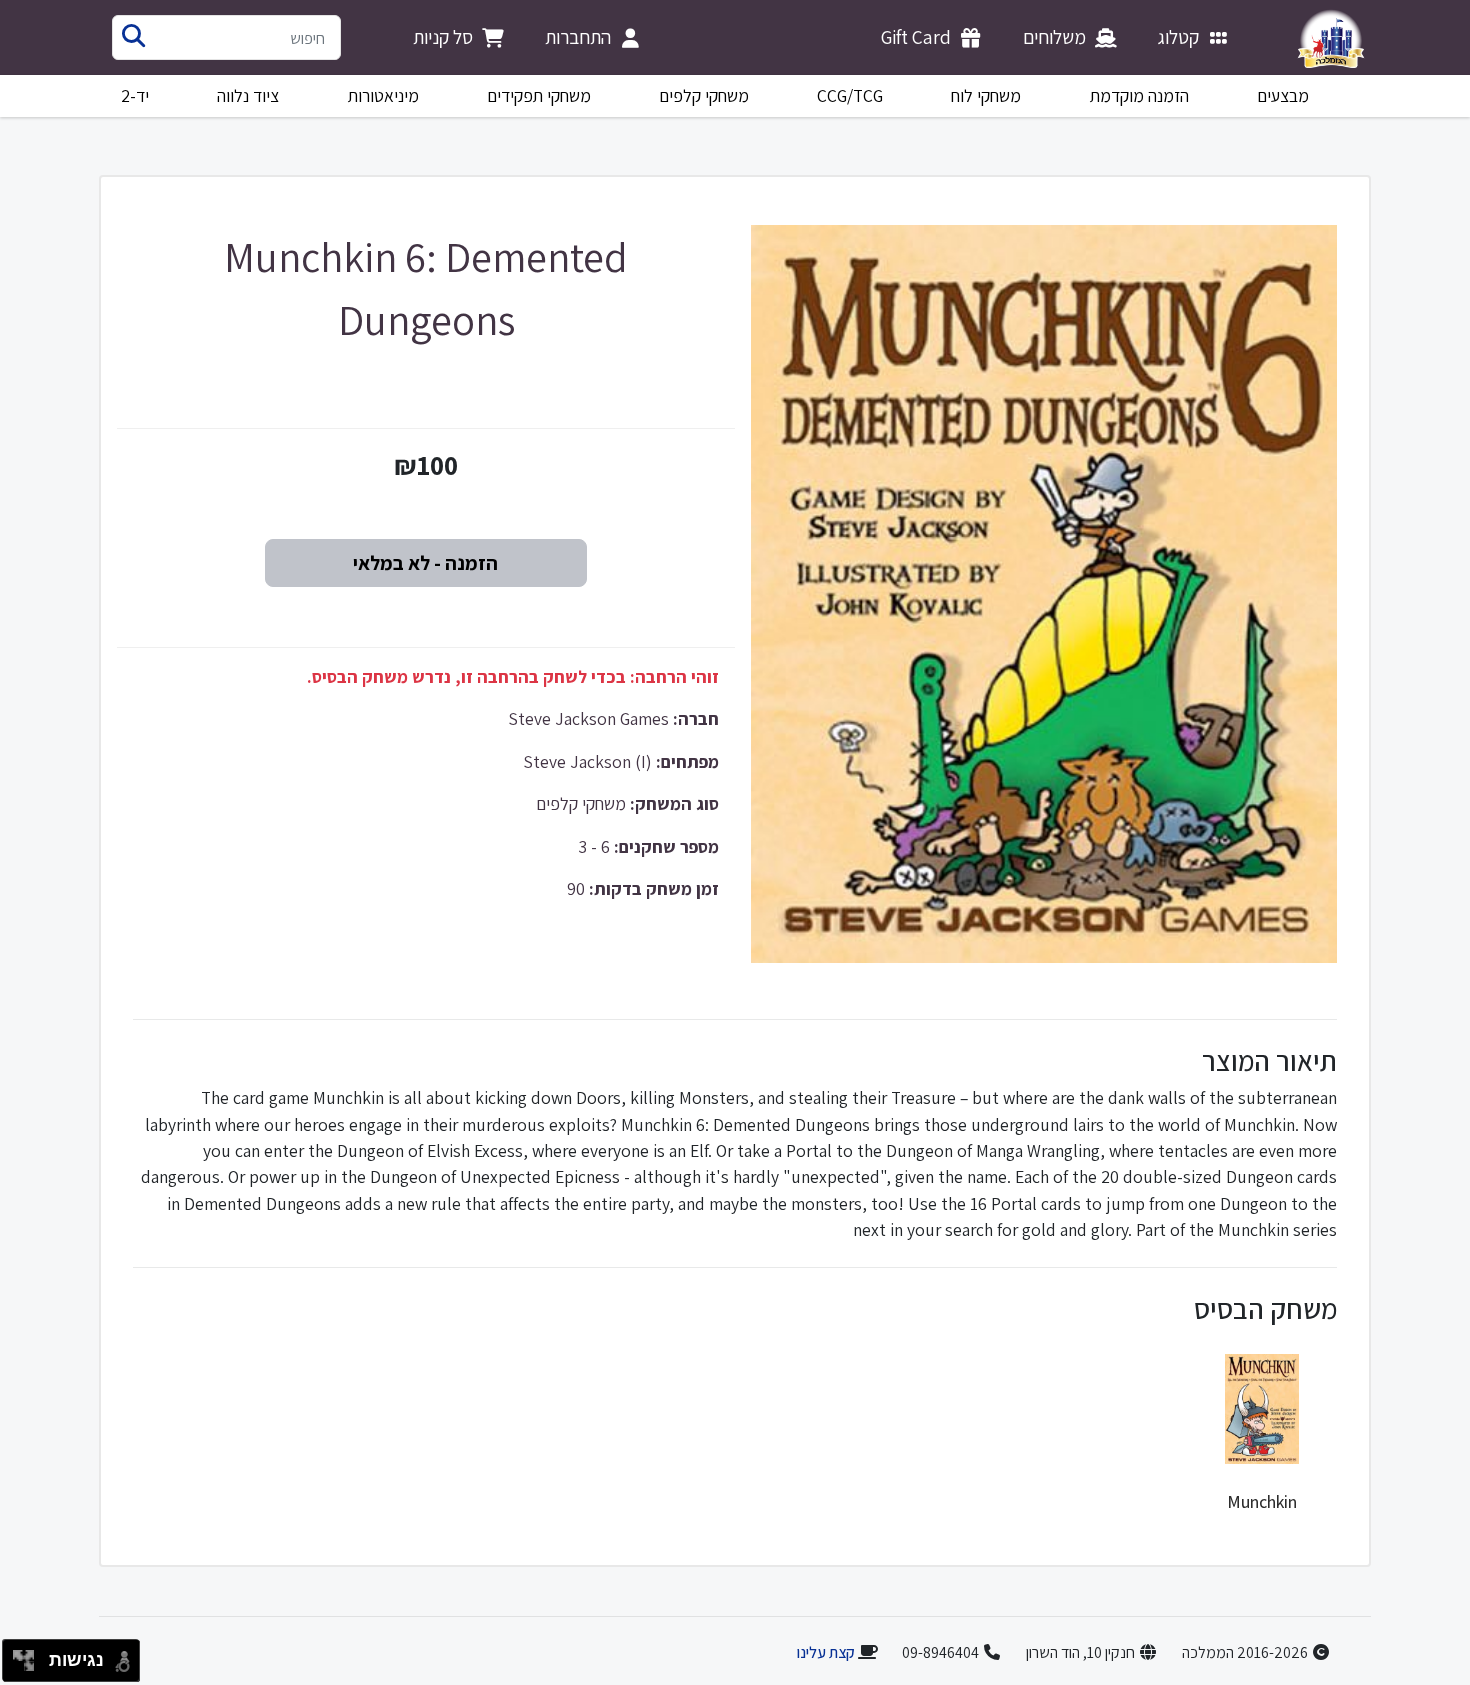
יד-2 (135, 95)
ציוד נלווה (248, 95)
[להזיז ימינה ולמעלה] (29, 1655)
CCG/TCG (850, 95)
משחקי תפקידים (539, 95)
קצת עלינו (825, 1652)
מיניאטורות (383, 95)
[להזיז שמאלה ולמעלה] (18, 1655)
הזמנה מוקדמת (1139, 95)
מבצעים (1283, 95)
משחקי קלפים (704, 95)
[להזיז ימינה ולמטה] (29, 1666)
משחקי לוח (986, 95)
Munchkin (1262, 1501)
